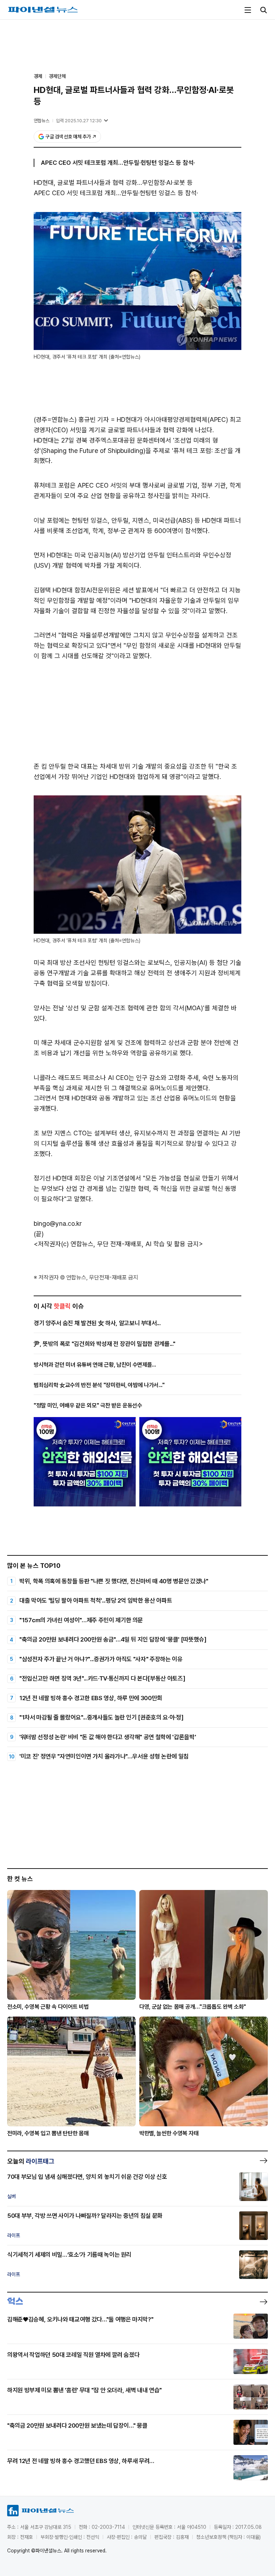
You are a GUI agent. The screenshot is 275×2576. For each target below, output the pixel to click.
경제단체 (57, 76)
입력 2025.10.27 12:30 (79, 121)
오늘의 (31, 2161)
